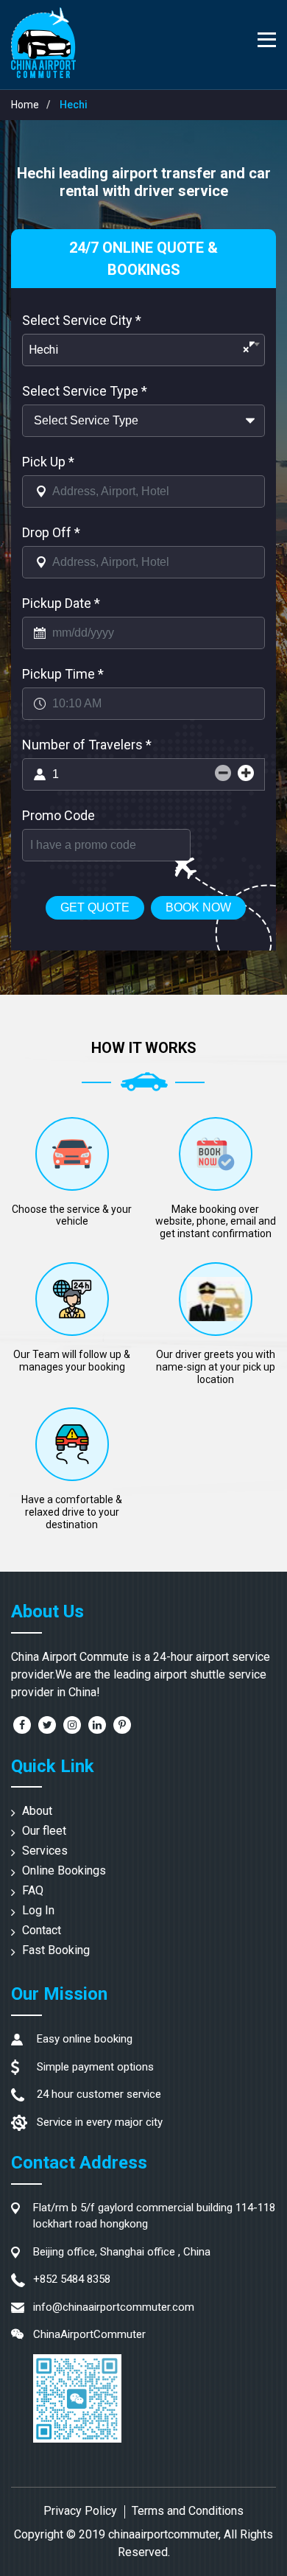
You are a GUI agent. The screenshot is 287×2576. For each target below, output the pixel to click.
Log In (38, 1910)
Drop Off (51, 532)
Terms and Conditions (188, 2511)
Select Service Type (85, 391)
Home (25, 105)
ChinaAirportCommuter (89, 2334)
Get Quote (95, 907)
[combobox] (143, 350)
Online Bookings (64, 1870)
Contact (42, 1930)
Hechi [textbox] (139, 350)
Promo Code (59, 815)
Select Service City (82, 320)
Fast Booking (56, 1950)
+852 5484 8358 (72, 2279)
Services (45, 1851)
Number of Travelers (87, 745)
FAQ (33, 1890)
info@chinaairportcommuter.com (114, 2307)
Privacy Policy (80, 2511)
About (37, 1811)
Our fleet (44, 1831)
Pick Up (48, 462)
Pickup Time (63, 674)
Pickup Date (61, 603)
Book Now (198, 907)
